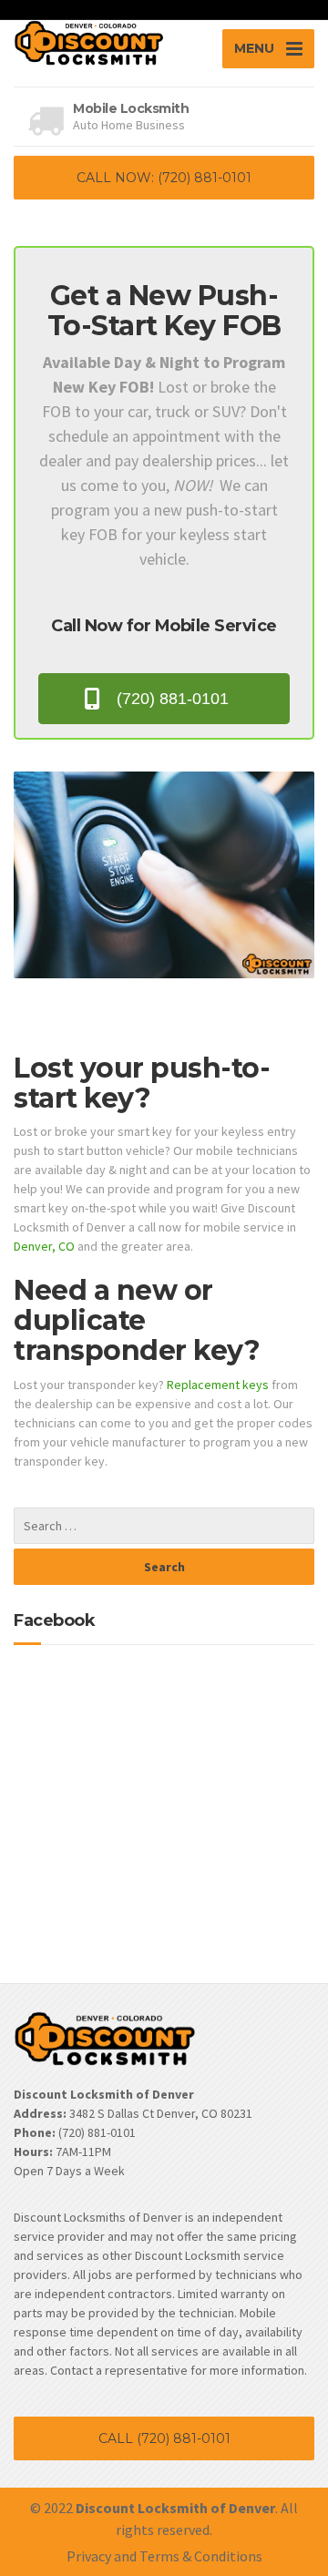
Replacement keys (218, 1385)
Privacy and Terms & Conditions (164, 2556)
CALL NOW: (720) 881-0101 (164, 178)
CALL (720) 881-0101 (164, 2438)
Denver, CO (44, 1246)
